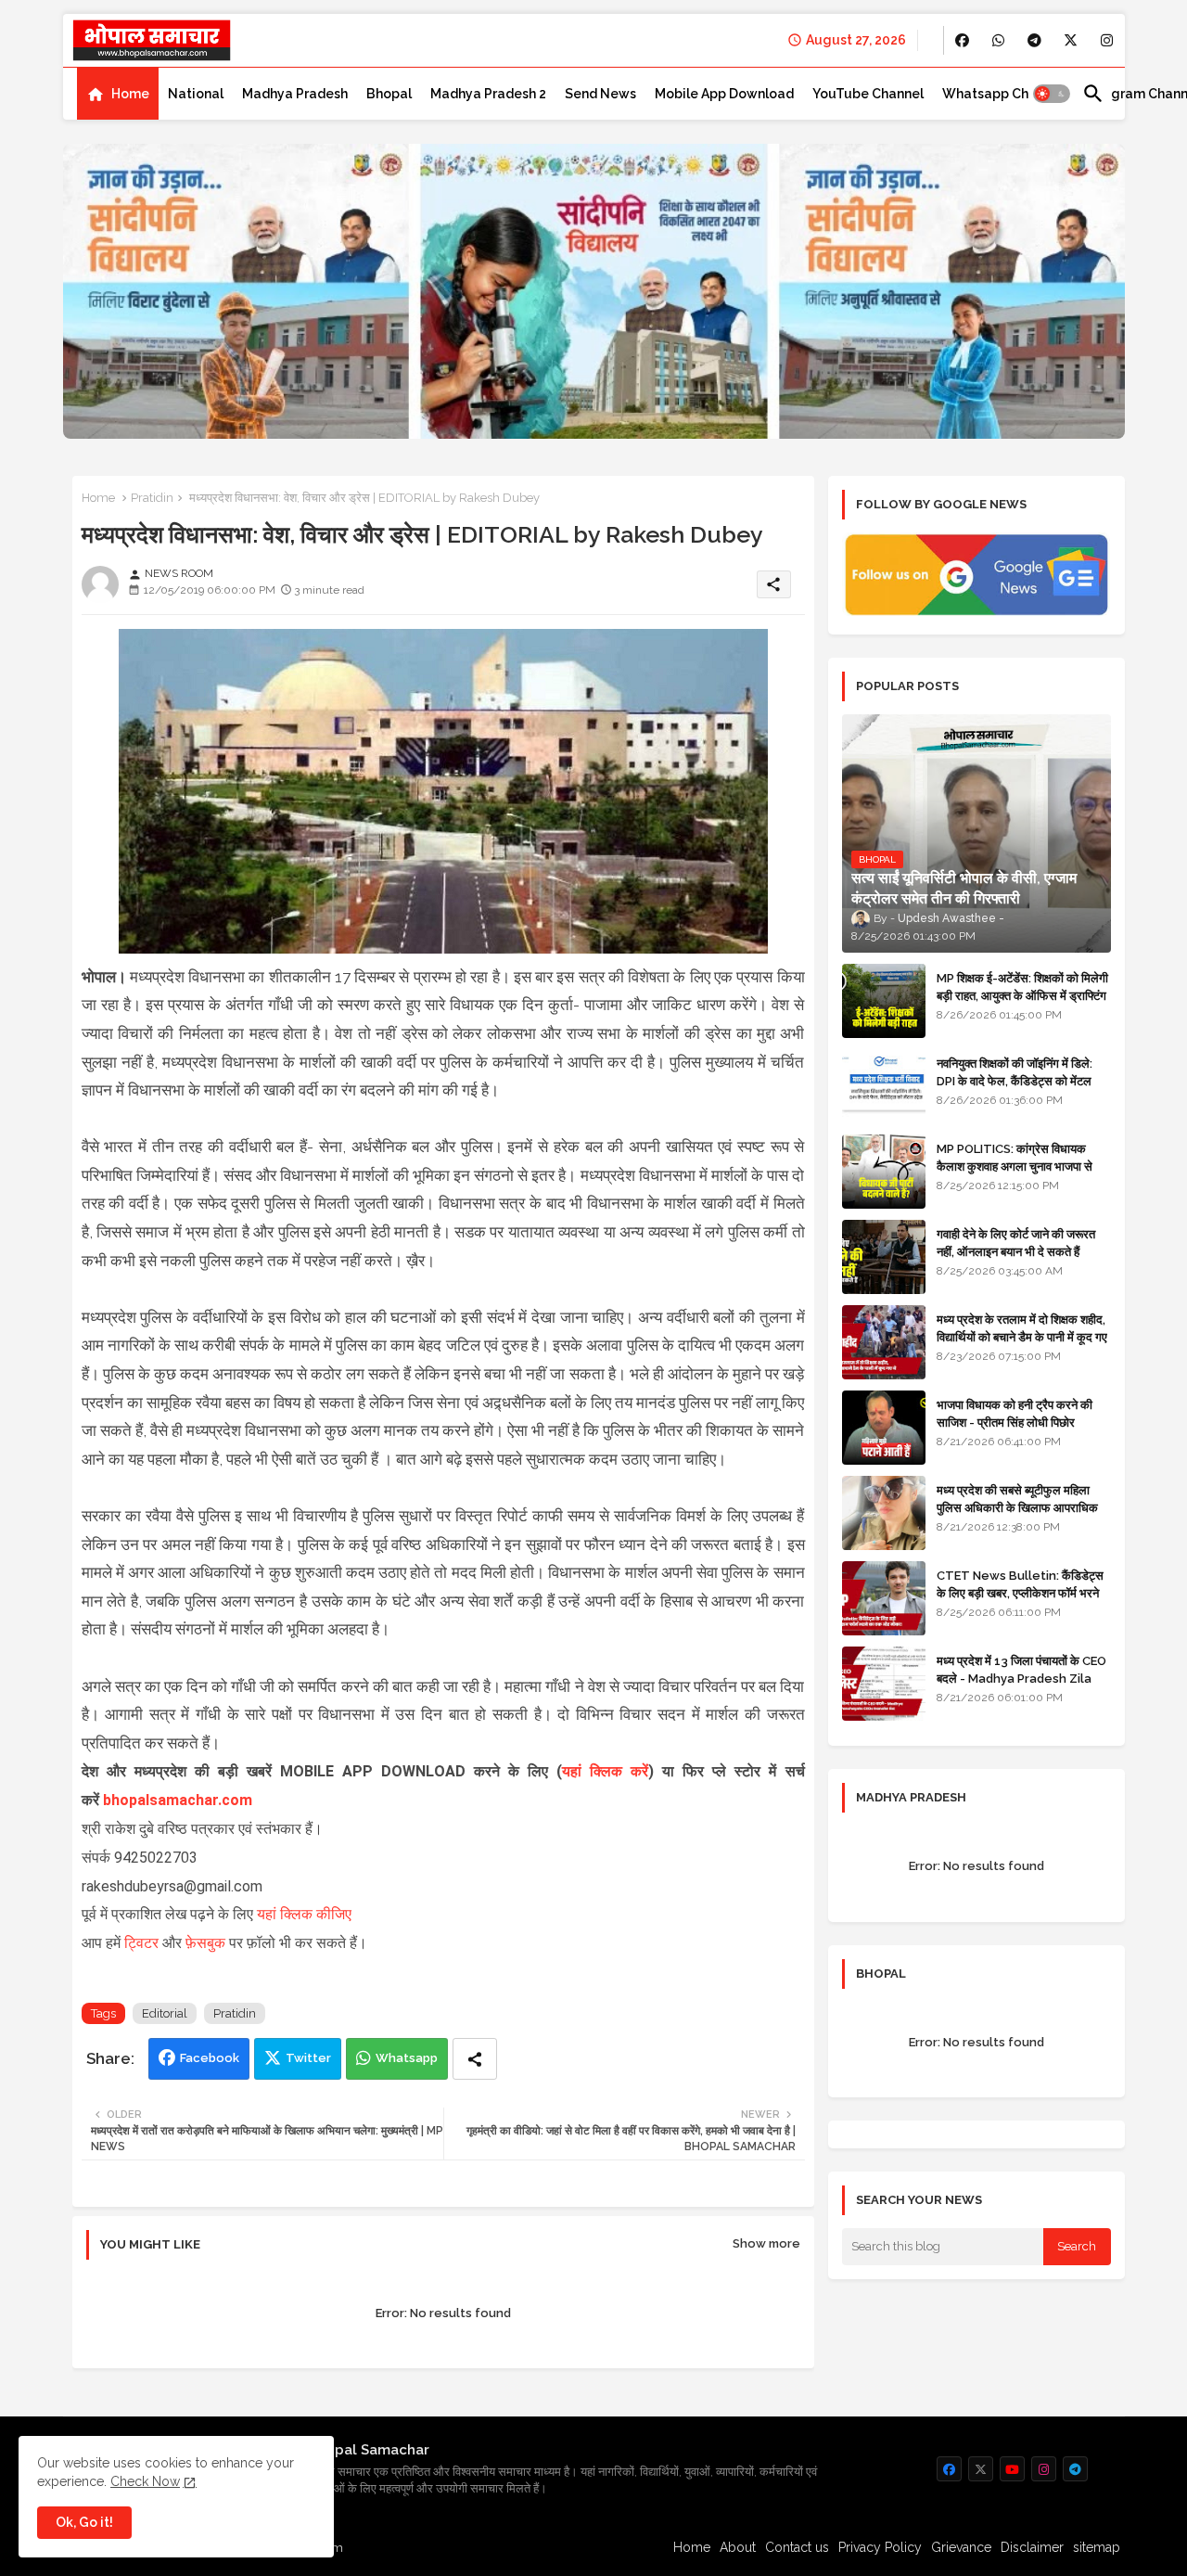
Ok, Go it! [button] (84, 2522)
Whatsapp (407, 2058)
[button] (1052, 94)
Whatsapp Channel (1003, 94)
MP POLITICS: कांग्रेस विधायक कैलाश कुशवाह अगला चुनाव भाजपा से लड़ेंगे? (1015, 1166)
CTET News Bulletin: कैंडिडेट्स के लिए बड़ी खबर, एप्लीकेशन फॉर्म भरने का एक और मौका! (1020, 1592)
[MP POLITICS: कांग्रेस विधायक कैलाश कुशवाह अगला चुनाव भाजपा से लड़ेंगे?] (884, 1172)
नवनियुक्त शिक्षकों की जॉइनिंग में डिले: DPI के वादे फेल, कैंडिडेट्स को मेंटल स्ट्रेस (1015, 1080)
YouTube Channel (868, 94)
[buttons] (962, 40)
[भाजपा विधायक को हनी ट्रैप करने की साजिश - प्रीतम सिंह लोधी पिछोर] (884, 1428)
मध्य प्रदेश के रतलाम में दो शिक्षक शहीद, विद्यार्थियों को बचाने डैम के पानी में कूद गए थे (1022, 1336)
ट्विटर (143, 1943)
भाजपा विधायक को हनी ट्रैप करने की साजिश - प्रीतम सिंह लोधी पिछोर (1015, 1413)
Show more (766, 2243)
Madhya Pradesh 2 (488, 94)
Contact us (797, 2547)
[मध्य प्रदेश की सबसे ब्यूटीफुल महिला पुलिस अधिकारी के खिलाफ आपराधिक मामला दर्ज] (884, 1513)
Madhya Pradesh (295, 94)
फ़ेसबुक (207, 1943)
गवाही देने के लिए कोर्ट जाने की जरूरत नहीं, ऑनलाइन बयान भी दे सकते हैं (1016, 1243)
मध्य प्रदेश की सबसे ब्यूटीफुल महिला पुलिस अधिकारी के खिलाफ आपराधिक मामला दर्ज (1017, 1507)
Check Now (145, 2481)
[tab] (118, 94)
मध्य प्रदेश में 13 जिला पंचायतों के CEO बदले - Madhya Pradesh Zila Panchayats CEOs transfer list (1021, 1686)
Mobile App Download (724, 94)
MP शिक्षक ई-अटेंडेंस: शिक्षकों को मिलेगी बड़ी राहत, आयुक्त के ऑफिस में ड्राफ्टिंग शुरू (1022, 995)
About (738, 2547)
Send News (600, 94)
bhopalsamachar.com (178, 1800)
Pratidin (152, 498)
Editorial (165, 2013)
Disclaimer (1032, 2547)
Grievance (961, 2547)
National (196, 94)
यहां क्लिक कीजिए (304, 1914)
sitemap (1097, 2547)
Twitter (308, 2058)
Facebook (210, 2058)
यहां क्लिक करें (605, 1771)
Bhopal (389, 94)
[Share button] (475, 2059)
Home (130, 94)
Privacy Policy (880, 2547)
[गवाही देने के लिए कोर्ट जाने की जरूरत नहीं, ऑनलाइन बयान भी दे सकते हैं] (884, 1257)
